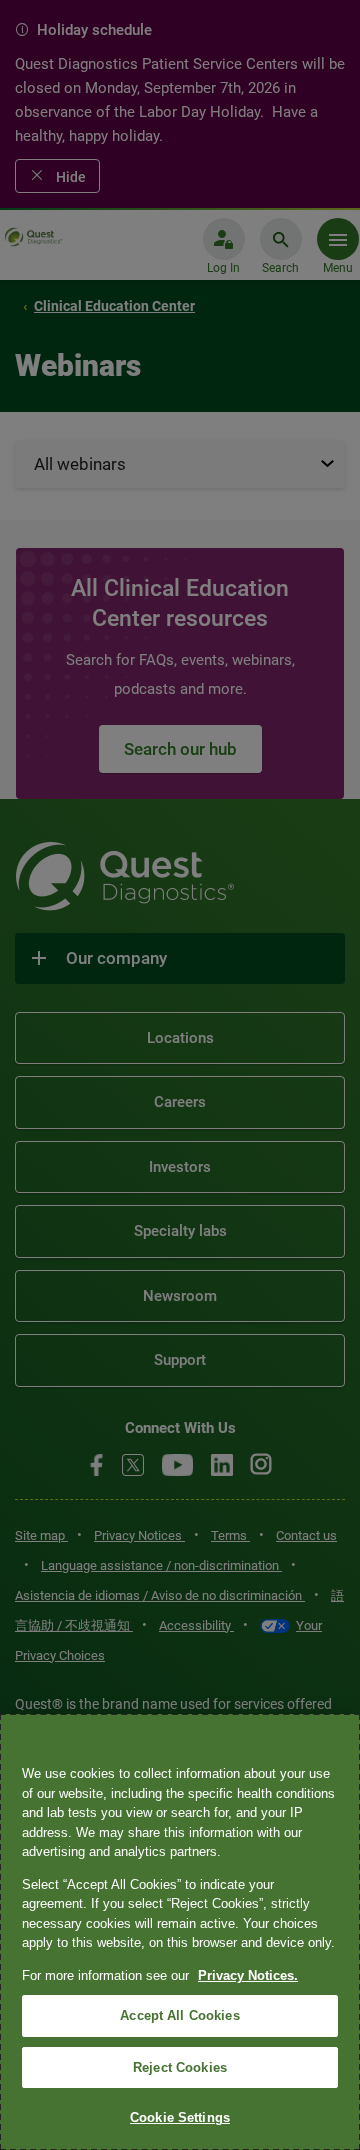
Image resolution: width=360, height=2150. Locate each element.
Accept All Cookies (179, 2015)
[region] (180, 1932)
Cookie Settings (180, 2117)
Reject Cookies (180, 2067)
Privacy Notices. (248, 1975)
